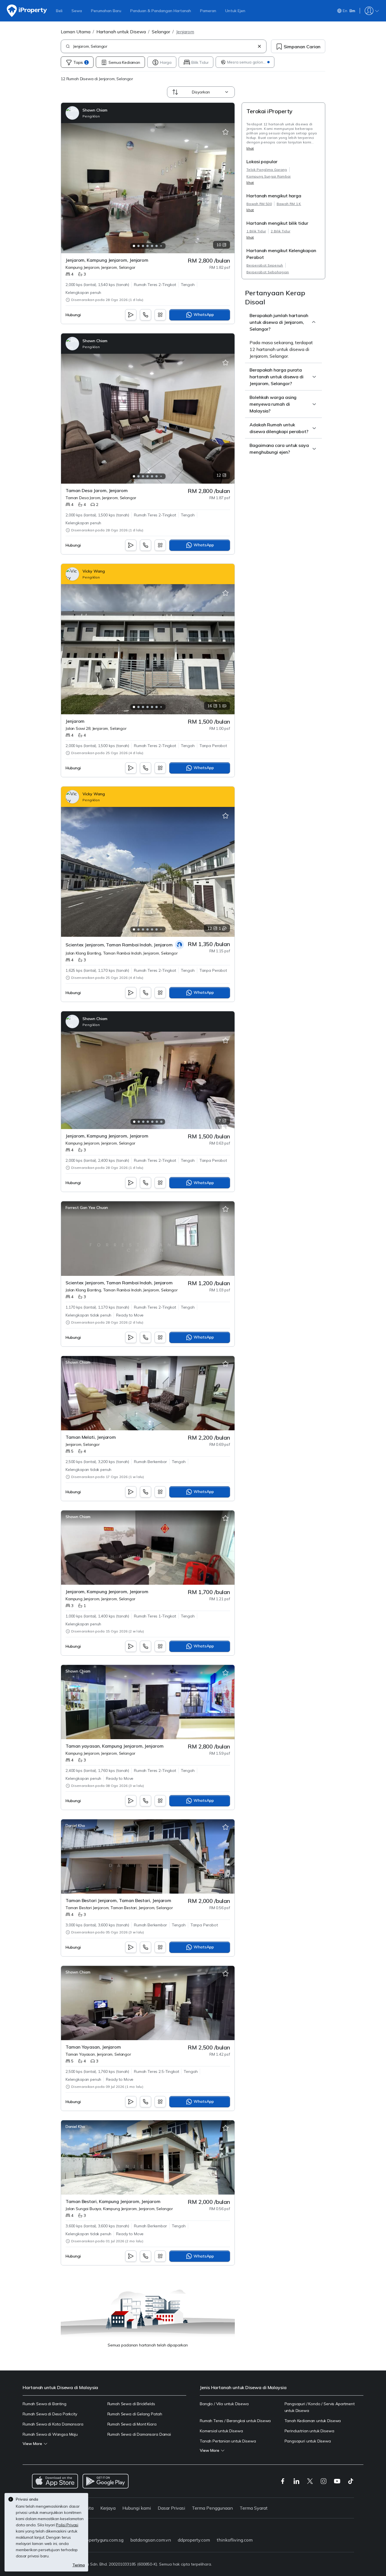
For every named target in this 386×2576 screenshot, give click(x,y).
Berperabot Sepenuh (265, 265)
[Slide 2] (138, 246)
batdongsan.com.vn (151, 2540)
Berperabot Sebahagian (268, 272)
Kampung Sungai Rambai (269, 176)
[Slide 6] (157, 246)
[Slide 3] (143, 246)
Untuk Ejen (235, 11)
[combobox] (164, 46)
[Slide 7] (161, 246)
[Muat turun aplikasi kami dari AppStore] (55, 2481)
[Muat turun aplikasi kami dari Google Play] (106, 2481)
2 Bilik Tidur (280, 231)
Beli (59, 11)
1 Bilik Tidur (256, 231)
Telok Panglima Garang (267, 170)
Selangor (161, 32)
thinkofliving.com (235, 2540)
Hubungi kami (137, 2508)
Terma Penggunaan (212, 2508)
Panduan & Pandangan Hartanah (161, 11)
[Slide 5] (152, 246)
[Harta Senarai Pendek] (225, 132)
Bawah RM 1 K (289, 204)
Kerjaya (108, 2508)
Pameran (208, 11)
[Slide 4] (148, 246)
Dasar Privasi (171, 2508)
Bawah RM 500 (259, 204)
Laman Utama (76, 32)
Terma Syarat (254, 2508)
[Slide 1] (134, 246)
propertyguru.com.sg (103, 2540)
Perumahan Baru (106, 11)
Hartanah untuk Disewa (121, 32)
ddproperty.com (194, 2540)
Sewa (77, 11)
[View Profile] (86, 113)
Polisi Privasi (67, 2525)
